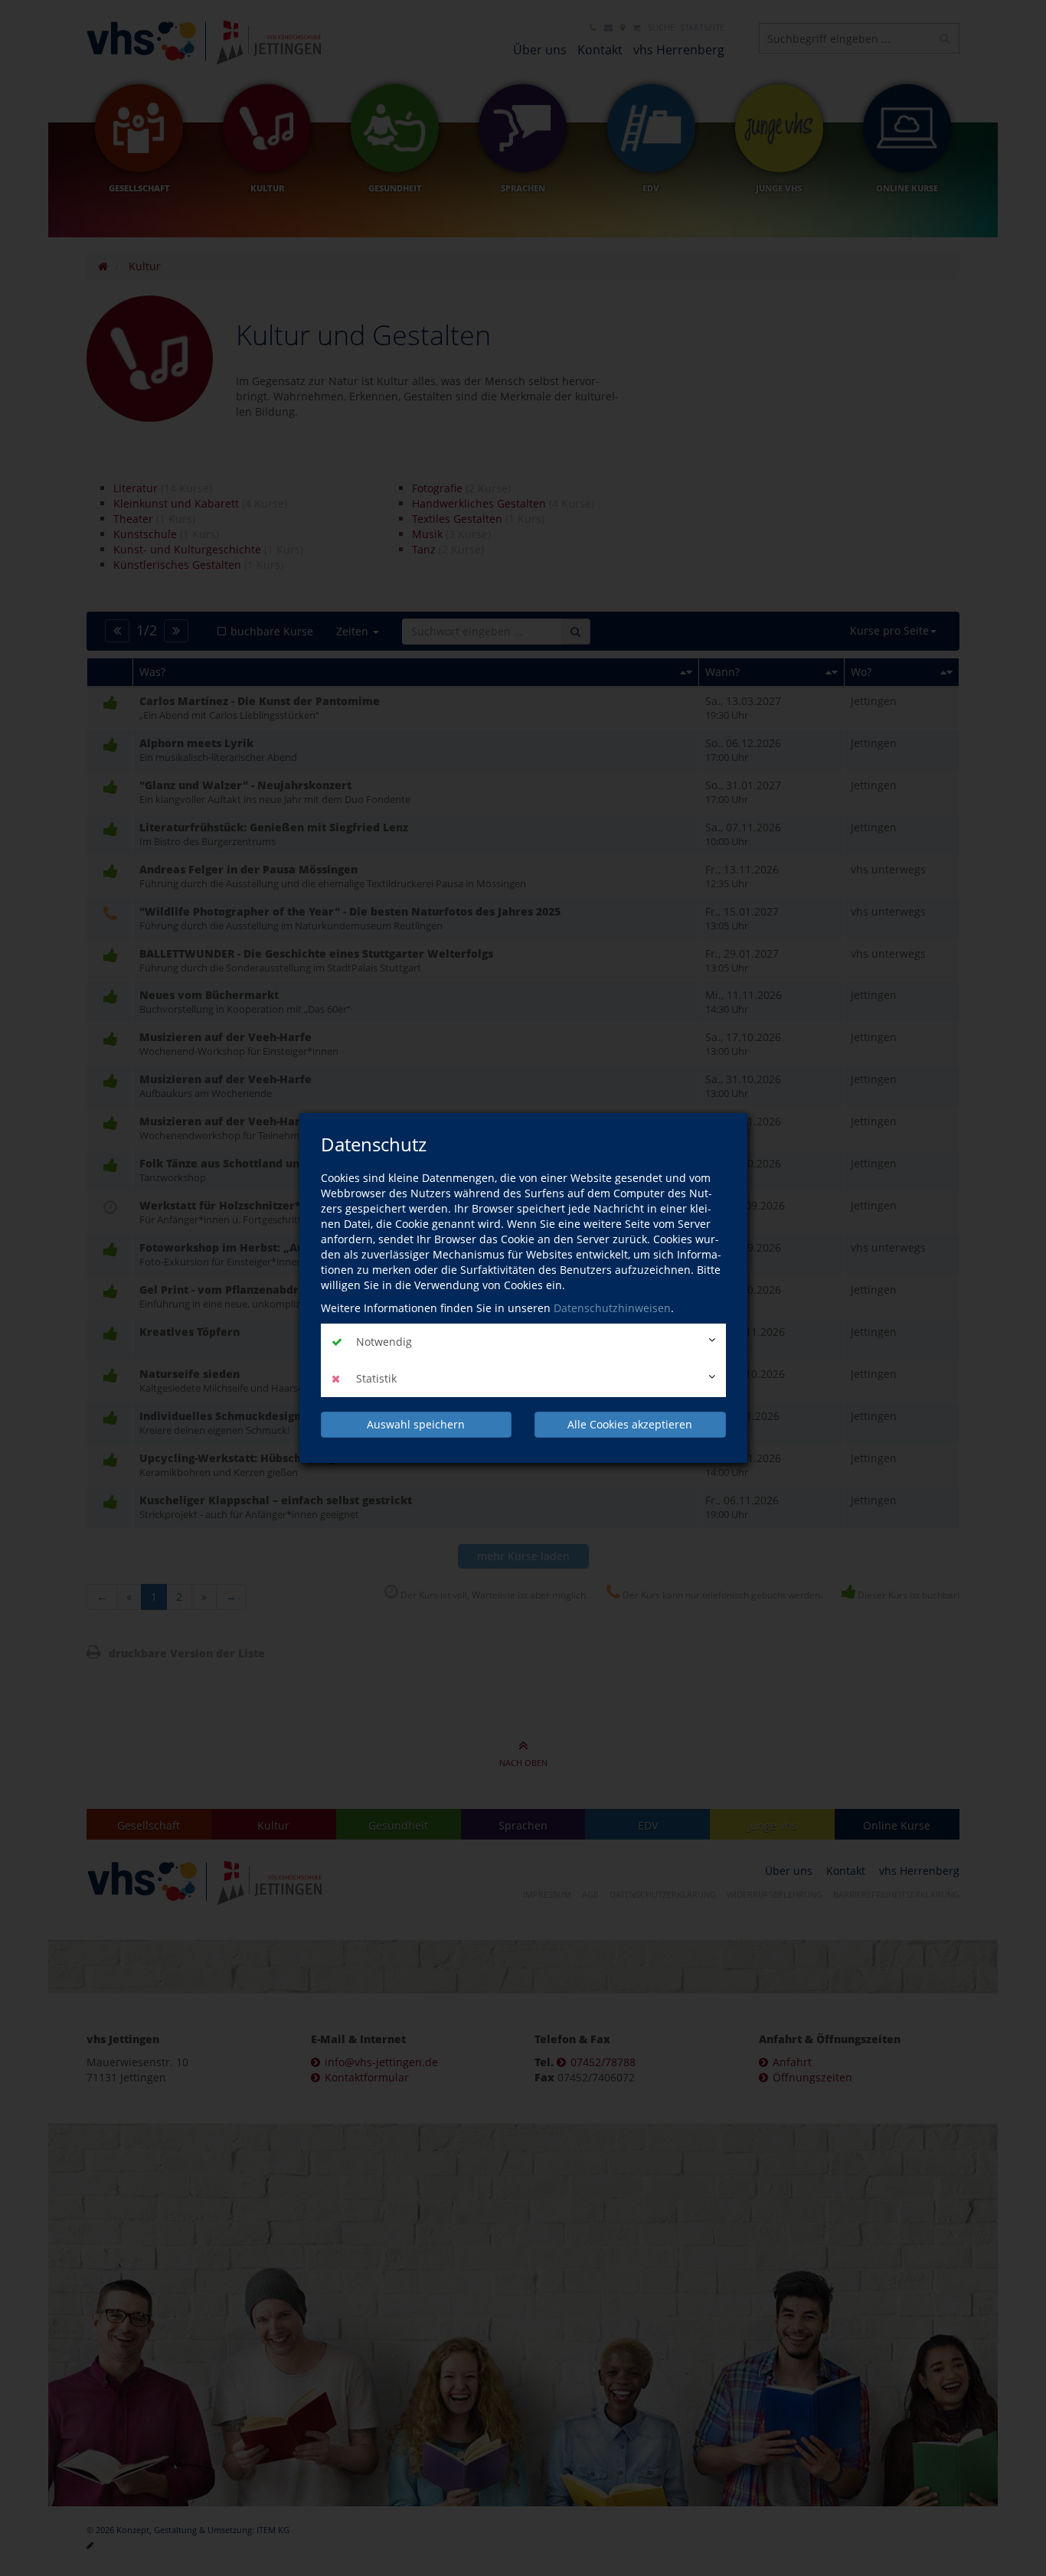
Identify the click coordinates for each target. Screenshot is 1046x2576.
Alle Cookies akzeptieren (630, 1424)
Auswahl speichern (416, 1424)
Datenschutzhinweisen (612, 1308)
